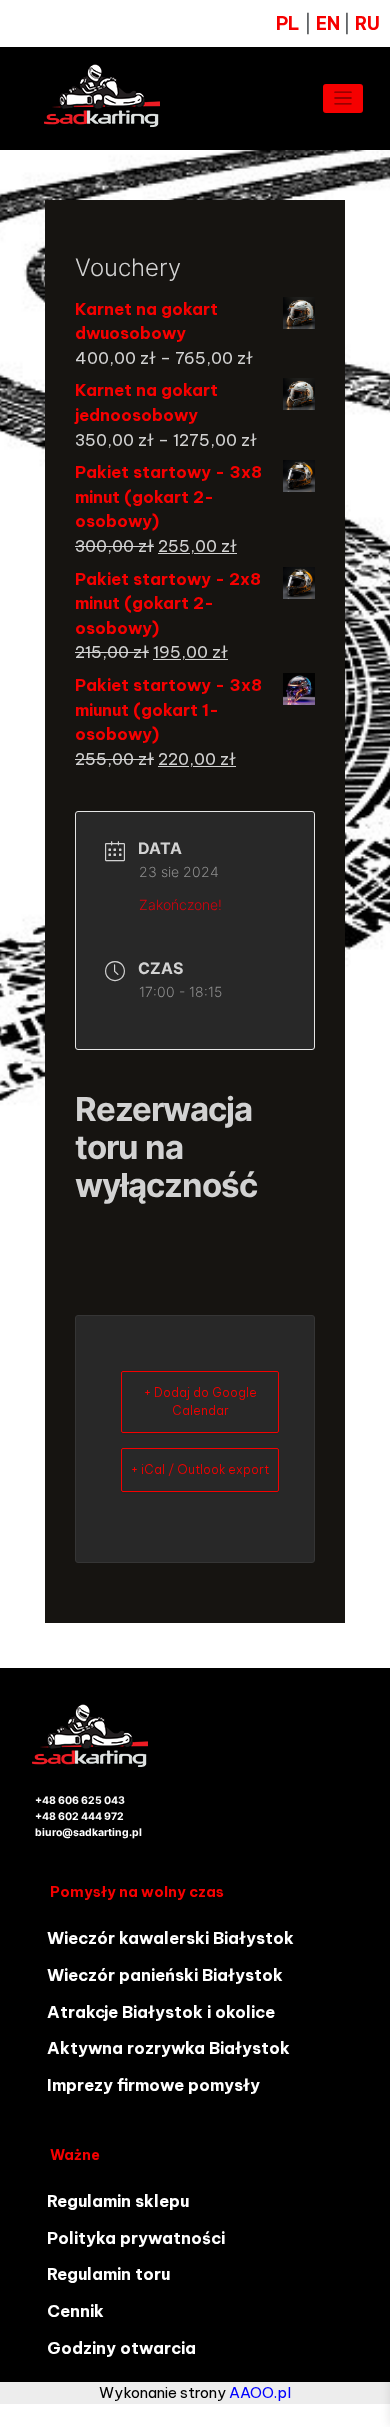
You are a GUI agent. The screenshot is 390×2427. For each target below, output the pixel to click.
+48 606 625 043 (80, 1800)
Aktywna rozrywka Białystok (168, 2048)
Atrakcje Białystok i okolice (161, 2012)
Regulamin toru (108, 2274)
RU (367, 23)
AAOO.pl (260, 2392)
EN (330, 23)
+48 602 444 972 (79, 1816)
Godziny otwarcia (121, 2348)
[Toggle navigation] (343, 98)
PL (288, 23)
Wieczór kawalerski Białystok (170, 1938)
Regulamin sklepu (118, 2201)
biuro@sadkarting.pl (88, 1832)
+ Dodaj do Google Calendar (200, 1401)
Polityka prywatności (136, 2238)
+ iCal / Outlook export (200, 1469)
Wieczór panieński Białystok (165, 1975)
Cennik (75, 2311)
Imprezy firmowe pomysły (153, 2085)
